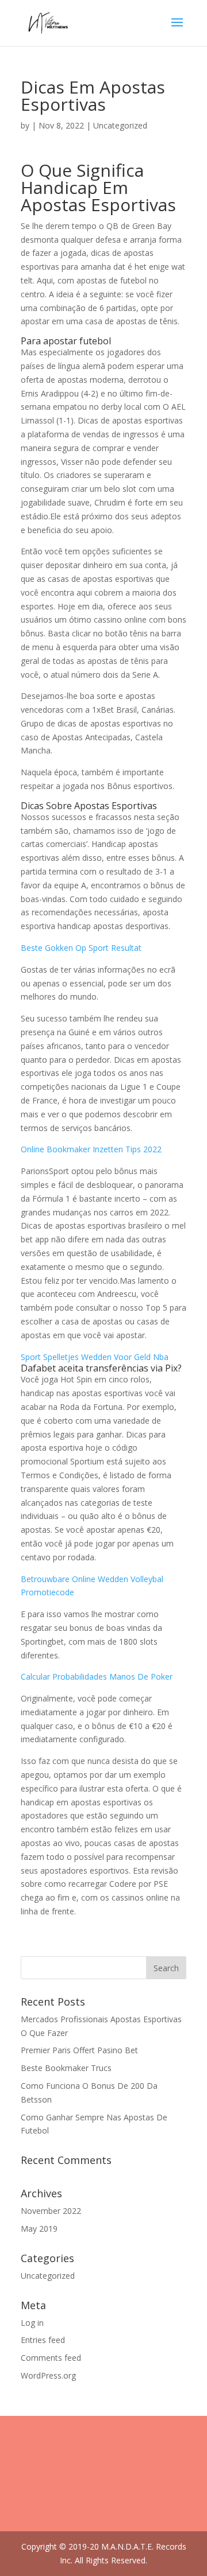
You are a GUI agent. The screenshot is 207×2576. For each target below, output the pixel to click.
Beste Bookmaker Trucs (66, 2068)
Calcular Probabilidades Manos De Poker (97, 1676)
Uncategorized (48, 2276)
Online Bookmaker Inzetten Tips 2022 (91, 1149)
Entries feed (43, 2340)
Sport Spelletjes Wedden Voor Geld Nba (95, 1357)
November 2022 (51, 2211)
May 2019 (39, 2229)
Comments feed (51, 2358)
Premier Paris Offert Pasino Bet (79, 2050)
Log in (32, 2323)
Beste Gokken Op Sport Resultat (81, 948)
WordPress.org (48, 2375)
